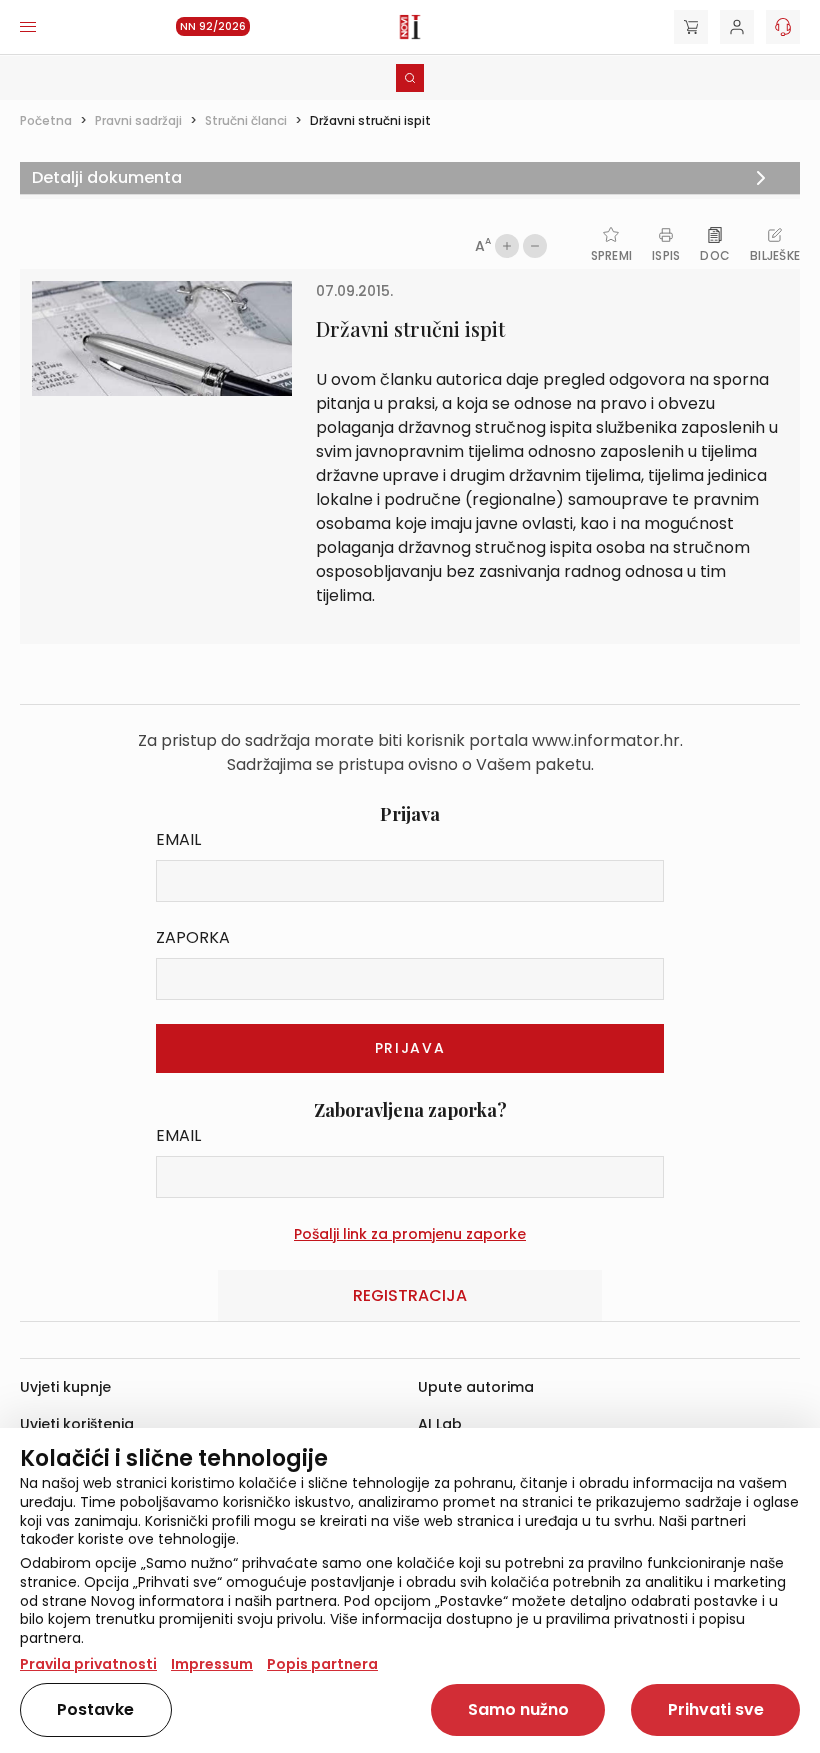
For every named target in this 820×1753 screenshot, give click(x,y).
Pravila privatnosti (88, 1664)
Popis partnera (322, 1664)
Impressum (212, 1664)
